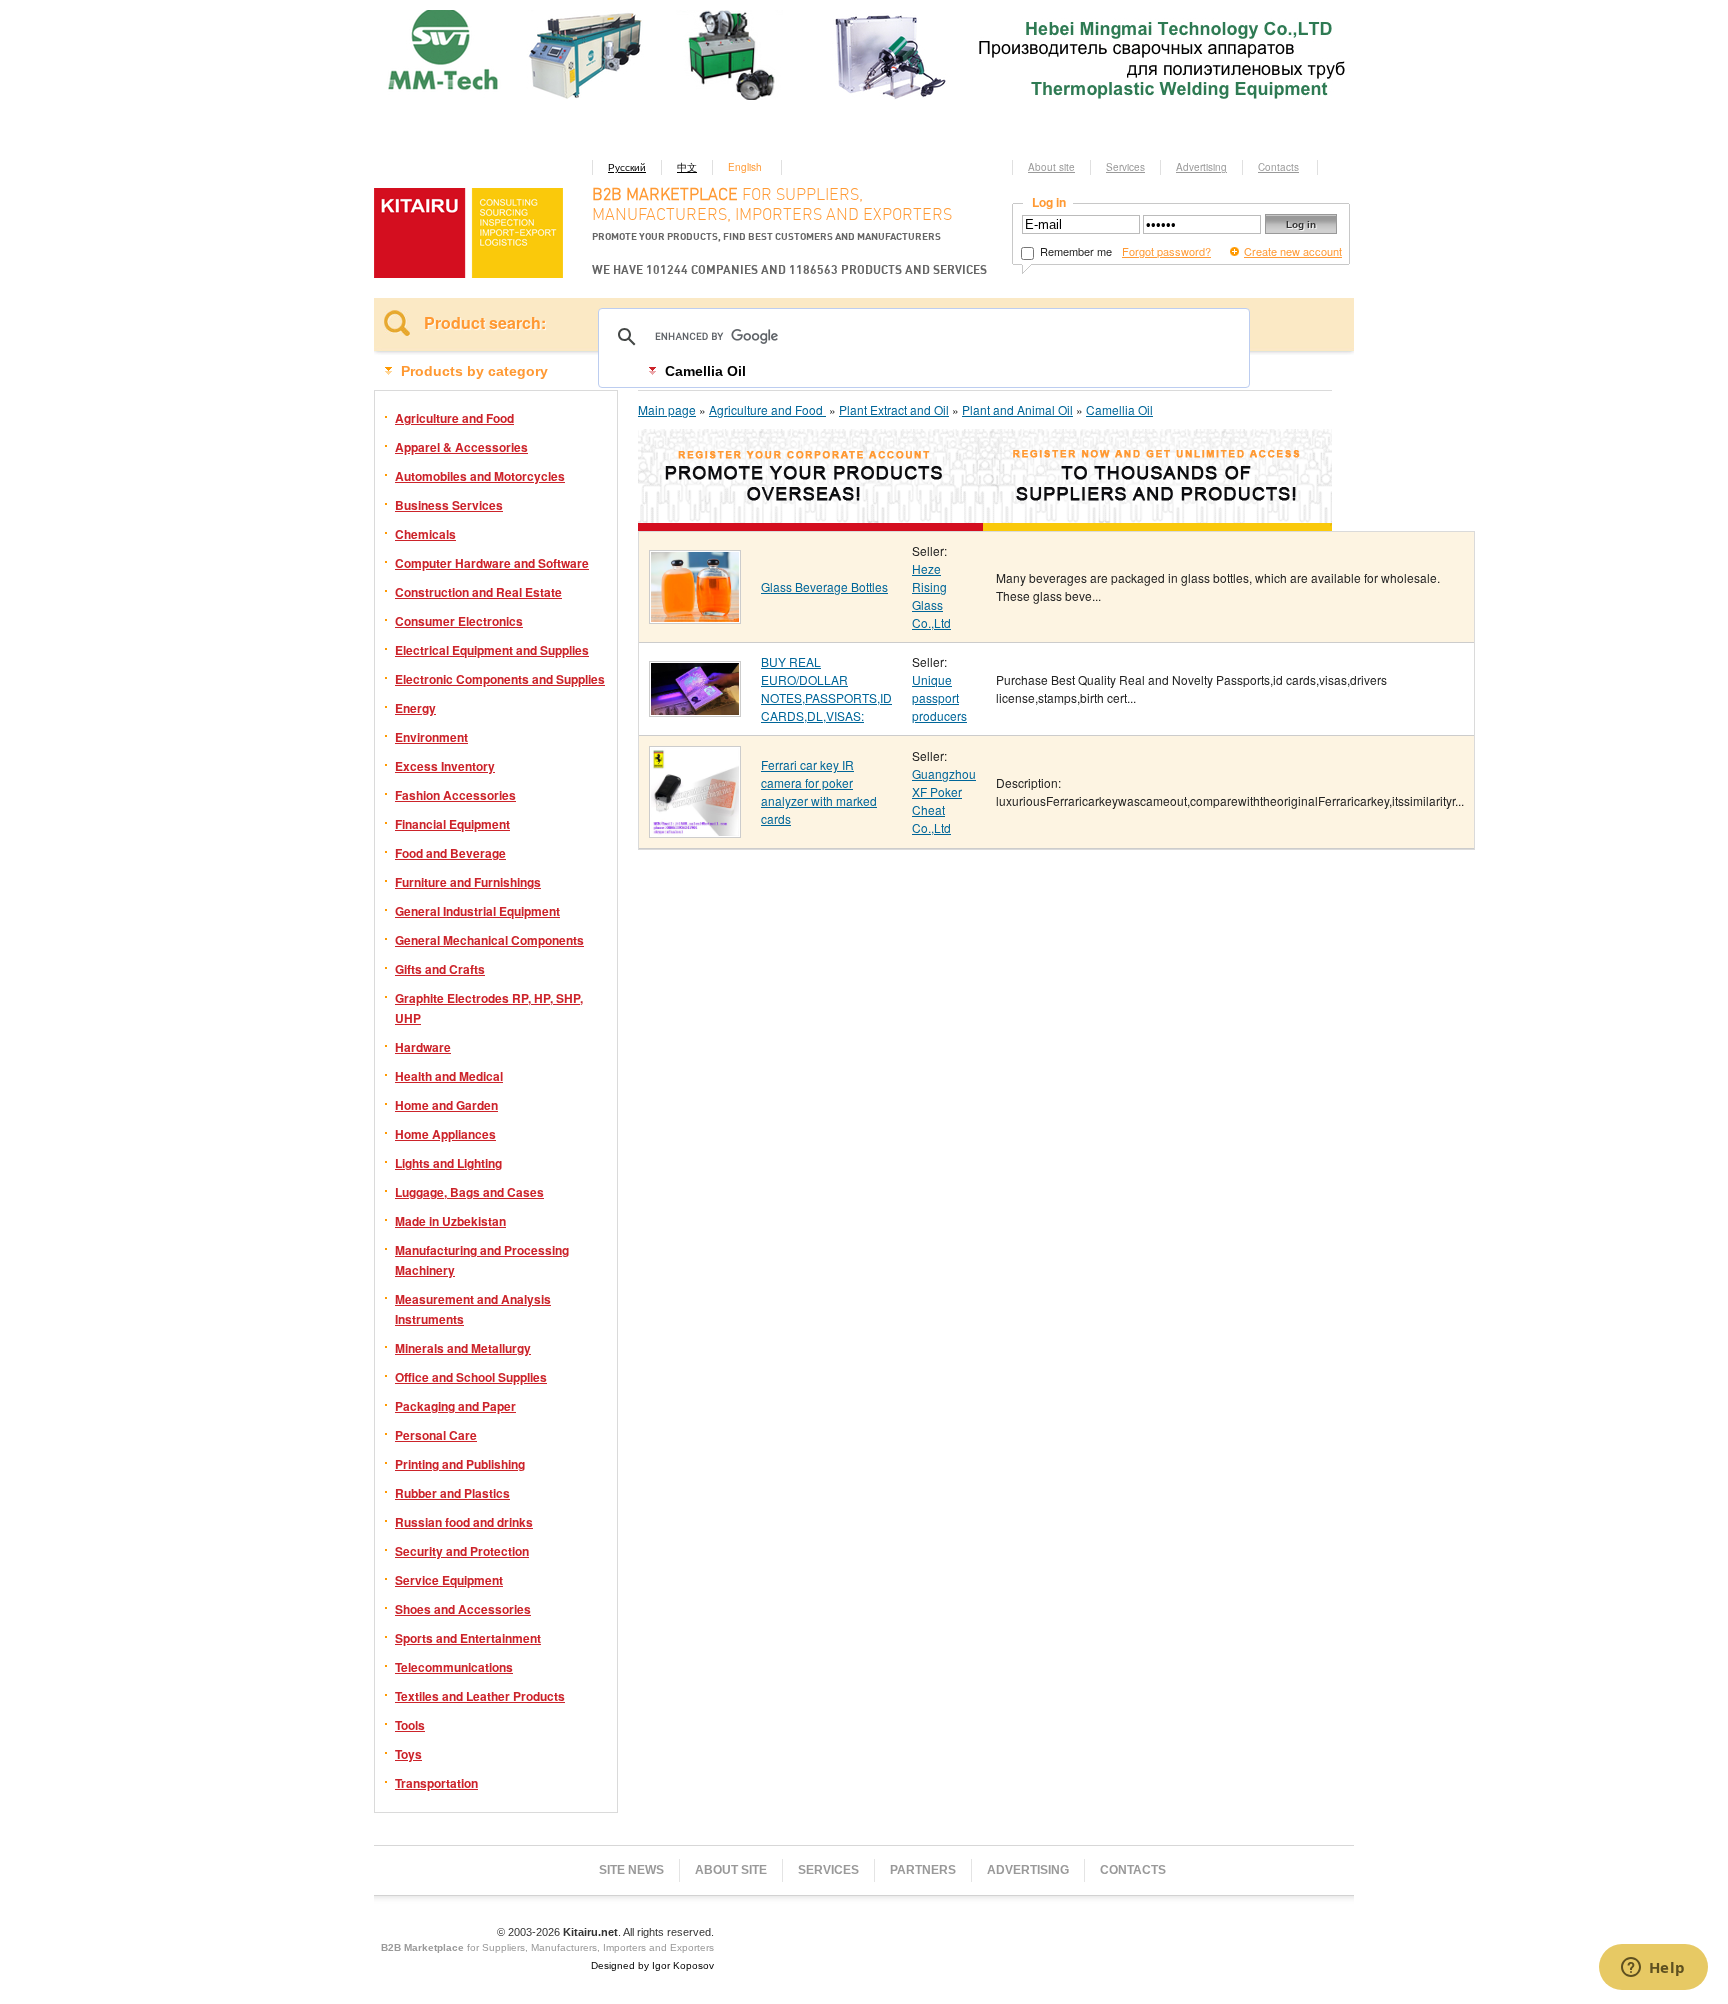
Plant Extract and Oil (894, 409)
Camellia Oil (1119, 409)
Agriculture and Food (454, 418)
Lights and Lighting (448, 1163)
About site (1051, 167)
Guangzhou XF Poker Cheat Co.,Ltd (944, 800)
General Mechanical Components (489, 940)
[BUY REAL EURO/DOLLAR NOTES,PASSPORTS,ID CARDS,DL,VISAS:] (695, 709)
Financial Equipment (452, 824)
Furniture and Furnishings (468, 882)
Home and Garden (446, 1105)
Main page (667, 409)
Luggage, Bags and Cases (469, 1192)
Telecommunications (454, 1667)
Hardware (423, 1047)
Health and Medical (449, 1076)
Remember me (1074, 251)
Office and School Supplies (471, 1377)
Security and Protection (462, 1551)
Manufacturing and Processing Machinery (482, 1260)
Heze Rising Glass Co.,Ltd (931, 595)
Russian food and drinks (464, 1522)
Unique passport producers (939, 697)
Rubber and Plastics (452, 1493)
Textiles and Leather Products (480, 1696)
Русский (627, 167)
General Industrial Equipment (477, 911)
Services (1125, 167)
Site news (631, 1870)
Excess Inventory (445, 766)
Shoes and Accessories (463, 1609)
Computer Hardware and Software (492, 563)
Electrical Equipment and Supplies (492, 650)
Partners (923, 1870)
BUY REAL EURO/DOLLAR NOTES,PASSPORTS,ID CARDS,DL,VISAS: (826, 688)
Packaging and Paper (455, 1406)
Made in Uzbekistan (450, 1221)
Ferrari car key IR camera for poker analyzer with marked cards (819, 791)
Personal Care (436, 1435)
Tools (410, 1725)
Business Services (449, 505)
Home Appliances (445, 1134)
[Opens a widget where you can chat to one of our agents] (1653, 1969)
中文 (687, 167)
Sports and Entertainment (468, 1638)
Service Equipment (449, 1580)
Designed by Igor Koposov (652, 1965)
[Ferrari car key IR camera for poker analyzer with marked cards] (695, 830)
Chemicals (425, 534)
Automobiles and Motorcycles (480, 476)
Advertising (1201, 167)
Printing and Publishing (460, 1464)
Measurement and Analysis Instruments (473, 1309)
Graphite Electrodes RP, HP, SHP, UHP (489, 1008)
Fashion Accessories (455, 795)
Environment (431, 737)
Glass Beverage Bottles (824, 586)
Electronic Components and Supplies (500, 679)
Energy (415, 708)
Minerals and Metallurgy (463, 1348)
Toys (408, 1754)
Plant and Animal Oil (1017, 409)
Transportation (436, 1783)
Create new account (1293, 251)
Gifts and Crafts (440, 969)
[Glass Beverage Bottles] (695, 616)
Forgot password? (1166, 251)
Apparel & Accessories (461, 447)
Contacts (1278, 167)
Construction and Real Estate (478, 592)
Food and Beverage (450, 853)
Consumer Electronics (459, 621)
